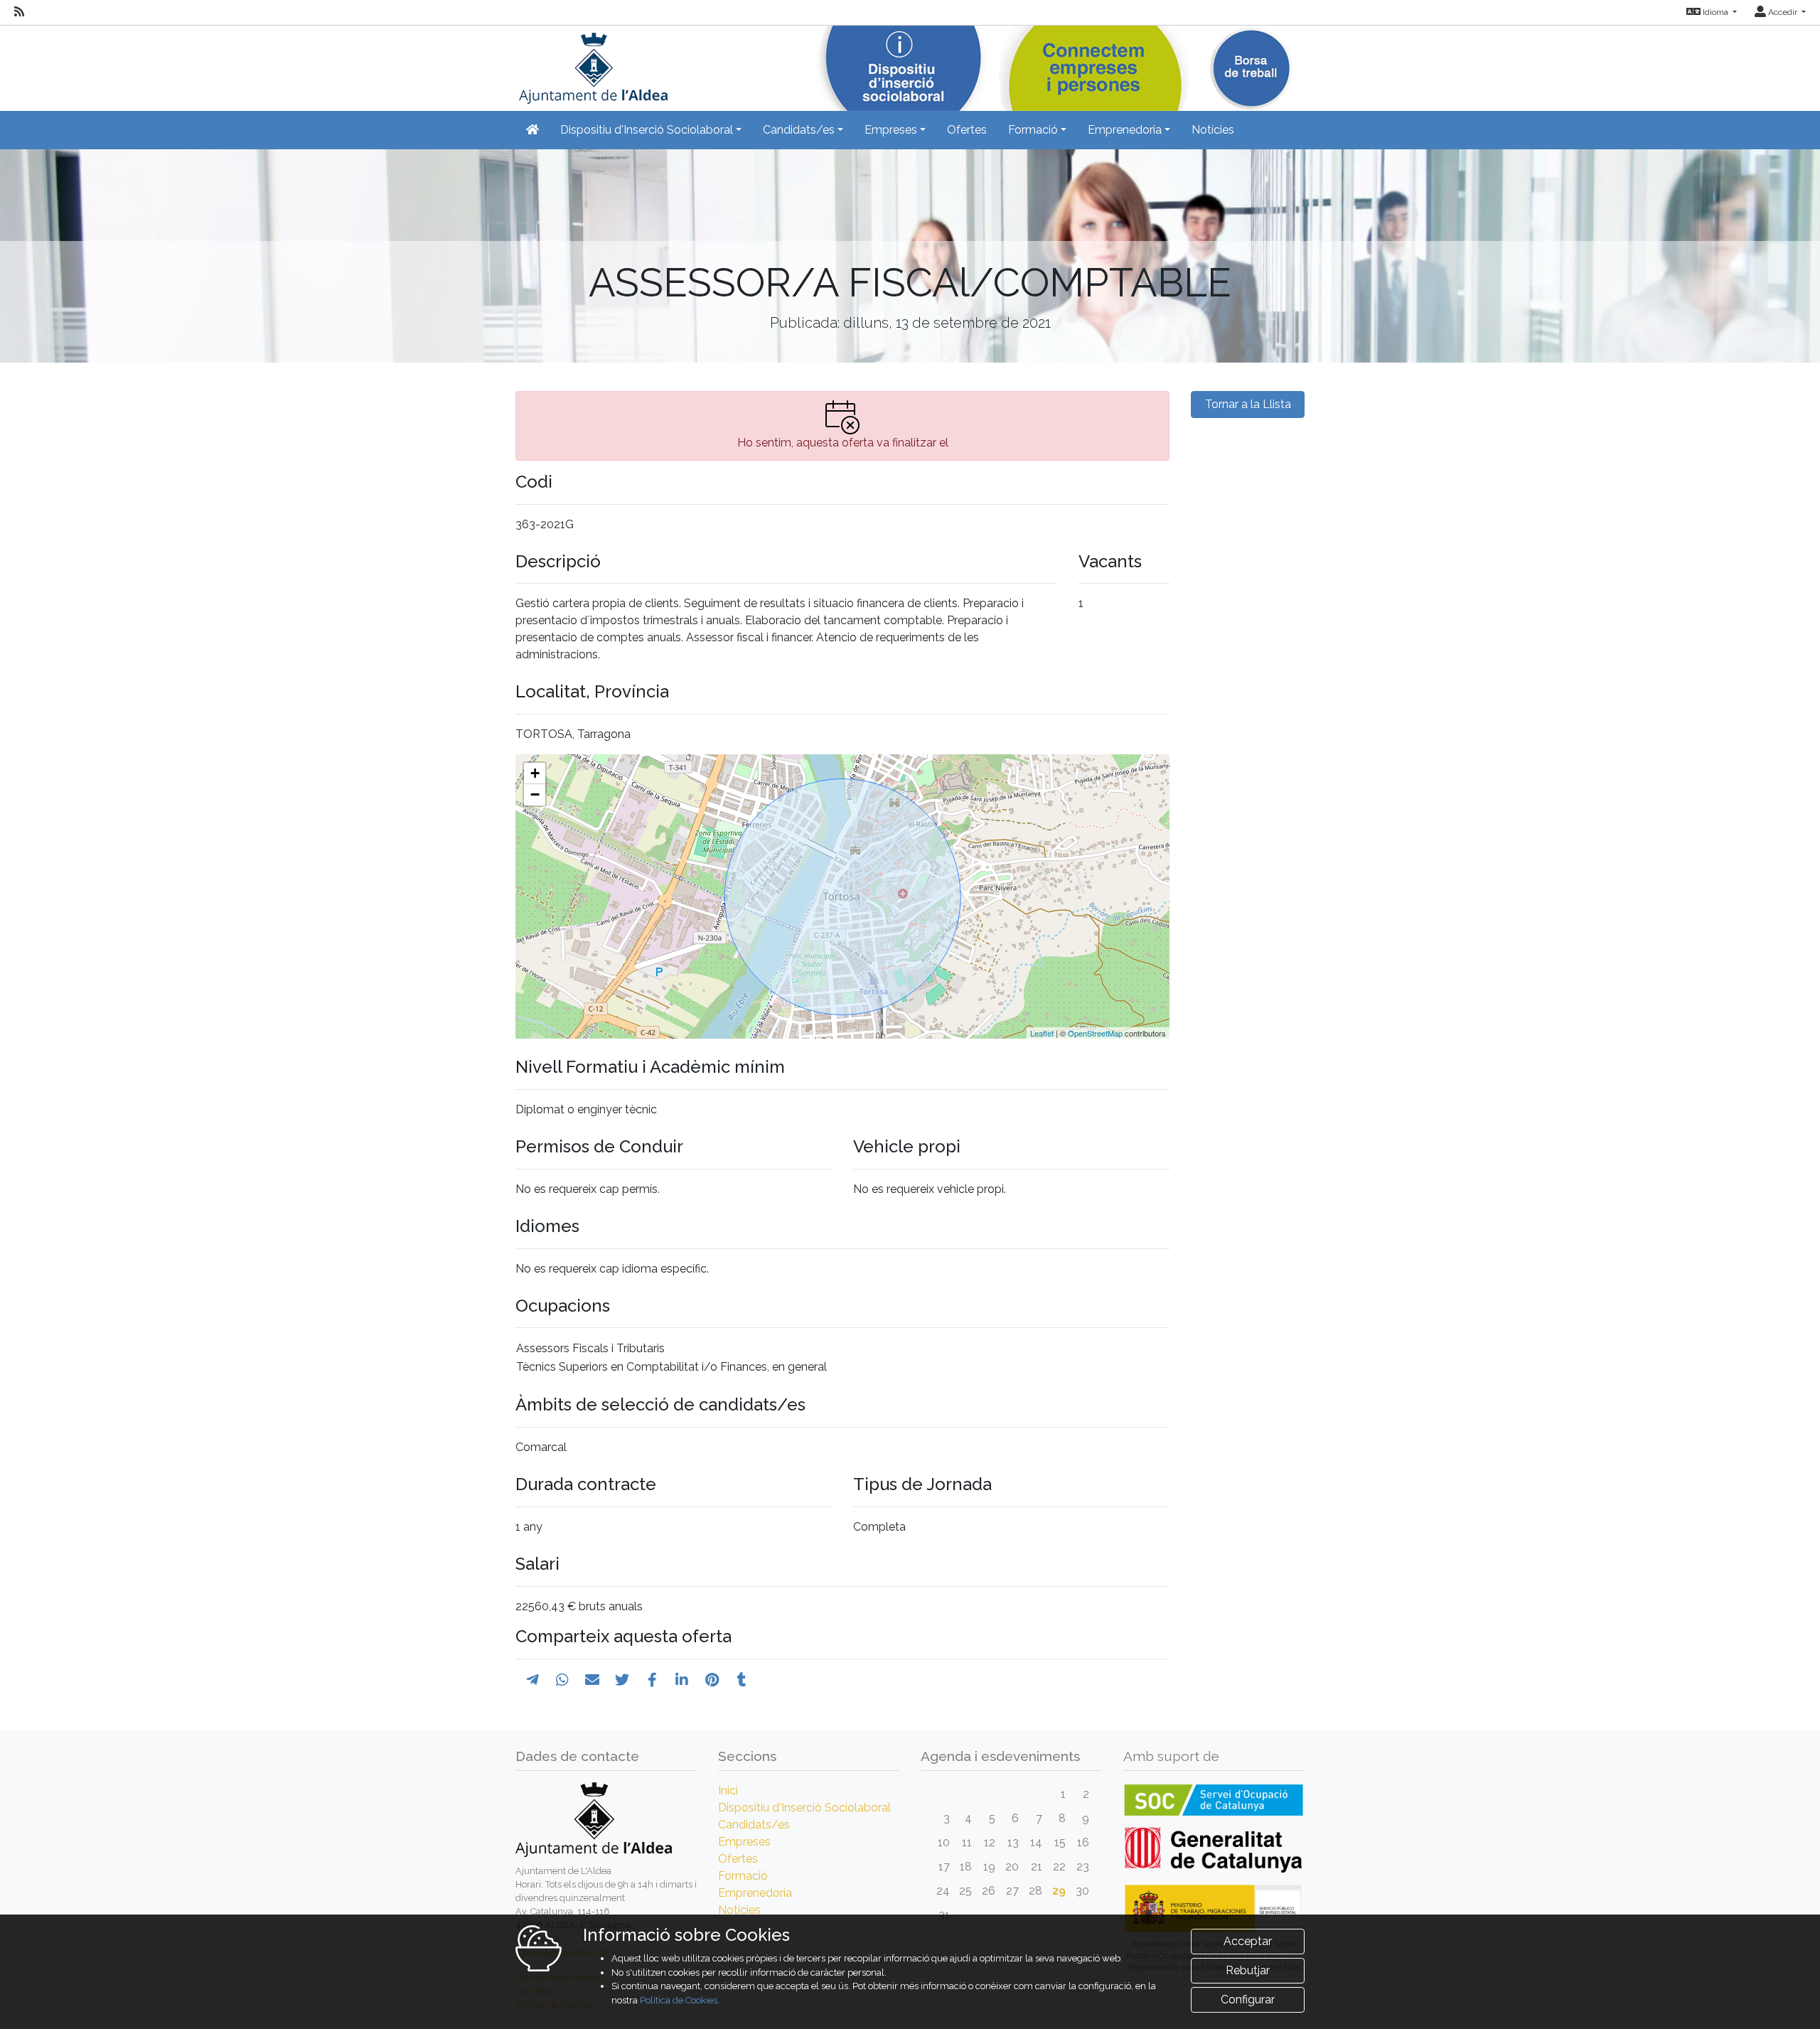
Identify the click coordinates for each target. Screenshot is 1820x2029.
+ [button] (535, 773)
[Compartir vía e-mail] (592, 1680)
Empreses (744, 1842)
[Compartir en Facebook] (652, 1680)
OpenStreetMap (1095, 1033)
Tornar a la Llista (1248, 404)
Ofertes (967, 130)
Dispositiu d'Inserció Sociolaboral (804, 1808)
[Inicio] (591, 64)
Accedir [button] (1783, 12)
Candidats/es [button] (799, 130)
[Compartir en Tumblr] (742, 1680)
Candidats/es (754, 1825)
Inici (728, 1790)
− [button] (535, 794)
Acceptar (1248, 1941)
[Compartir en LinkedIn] (682, 1680)
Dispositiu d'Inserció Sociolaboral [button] (647, 130)
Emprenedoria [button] (1125, 130)
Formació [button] (1033, 130)
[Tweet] (622, 1680)
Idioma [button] (1715, 12)
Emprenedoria (755, 1893)
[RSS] (19, 12)
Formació (743, 1876)
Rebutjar (1248, 1970)
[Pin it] (712, 1680)
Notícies (1213, 130)
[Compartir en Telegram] (532, 1680)
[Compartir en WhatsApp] (562, 1680)
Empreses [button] (891, 130)
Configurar (1248, 1999)
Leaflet (1042, 1033)
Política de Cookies (679, 2000)
